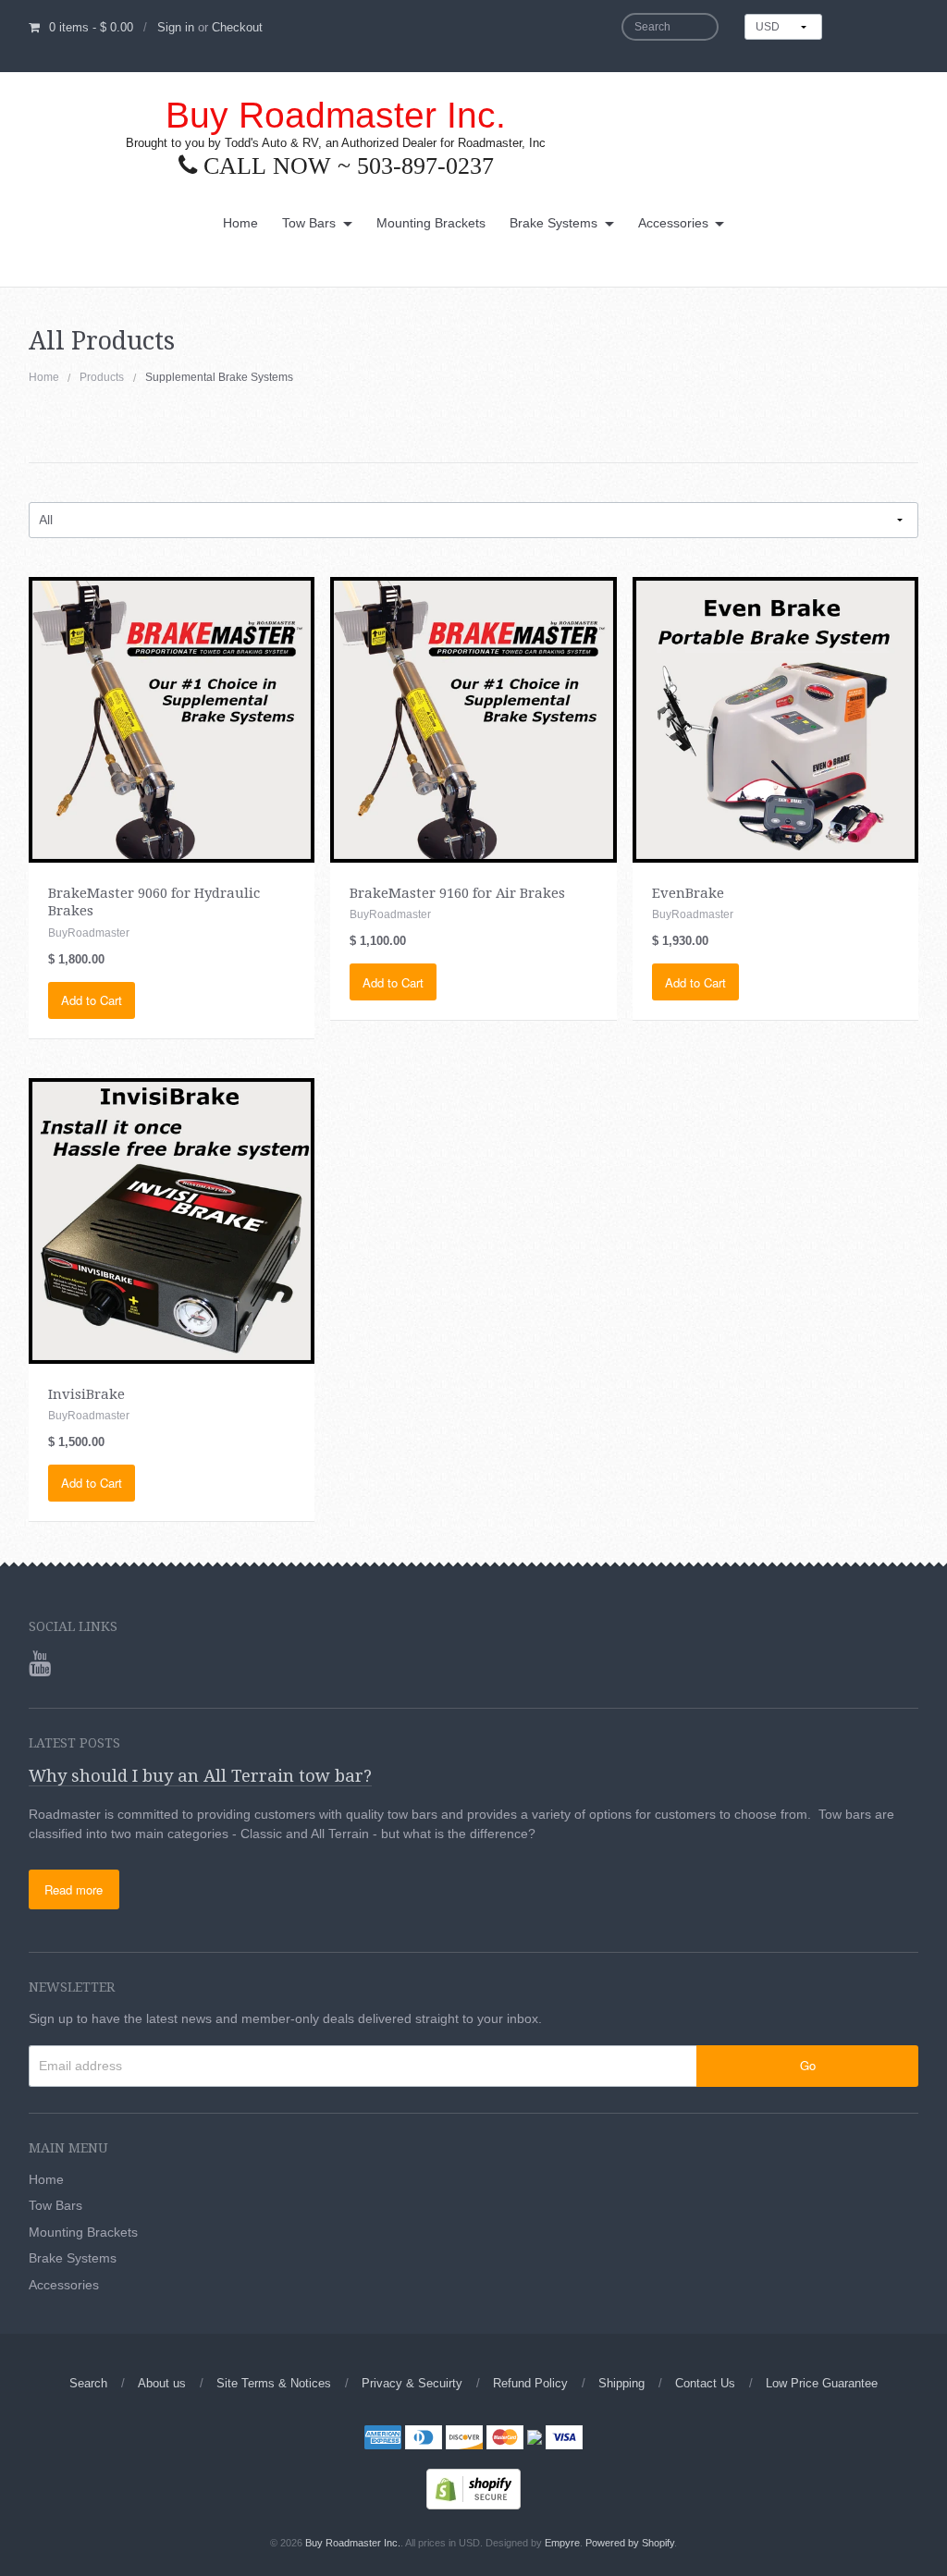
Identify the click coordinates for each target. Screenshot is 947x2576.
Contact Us (705, 2383)
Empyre (562, 2543)
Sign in (176, 27)
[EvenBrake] (775, 718)
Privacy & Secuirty (412, 2383)
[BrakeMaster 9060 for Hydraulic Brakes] (172, 718)
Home (240, 223)
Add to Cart (92, 1000)
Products (102, 377)
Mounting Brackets (431, 223)
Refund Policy (530, 2383)
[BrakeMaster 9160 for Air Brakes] (473, 718)
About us (162, 2383)
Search (88, 2383)
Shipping (621, 2383)
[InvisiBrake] (172, 1220)
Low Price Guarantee (822, 2383)
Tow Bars (309, 223)
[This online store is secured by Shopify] (473, 2487)
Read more (74, 1889)
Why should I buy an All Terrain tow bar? (200, 1776)
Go (808, 2065)
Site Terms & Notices (274, 2383)
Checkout (237, 27)
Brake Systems (553, 223)
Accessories (673, 223)
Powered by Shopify (630, 2543)
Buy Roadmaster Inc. (336, 115)
